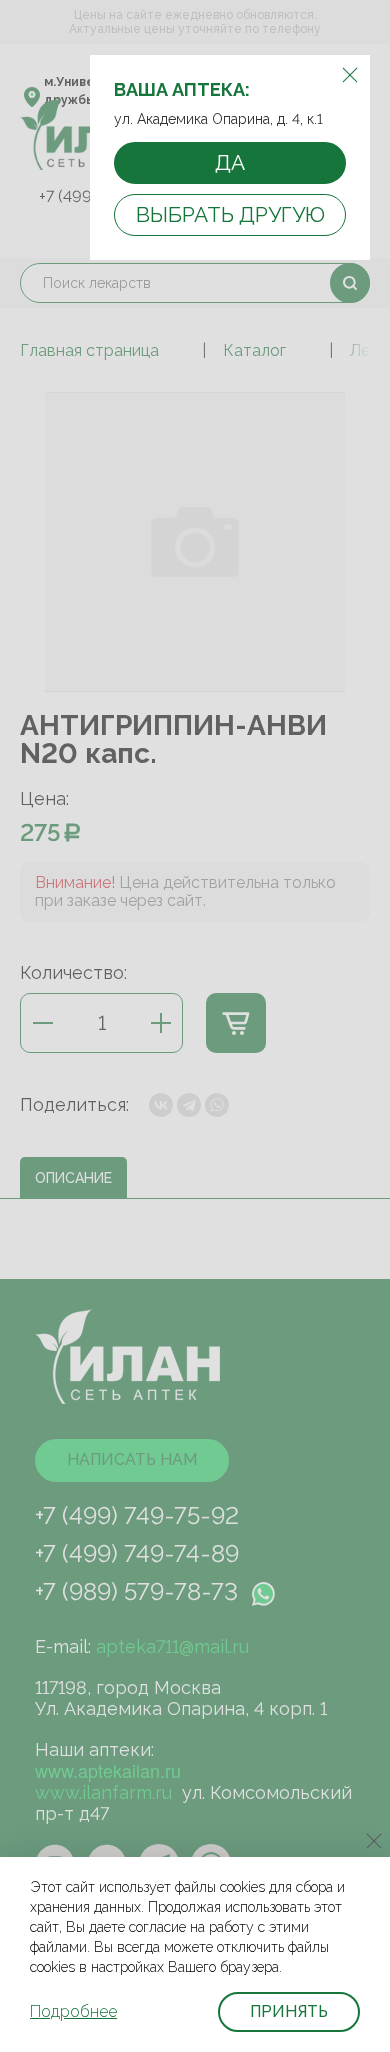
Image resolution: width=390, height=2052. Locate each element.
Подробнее (73, 2011)
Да (230, 162)
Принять (289, 2011)
